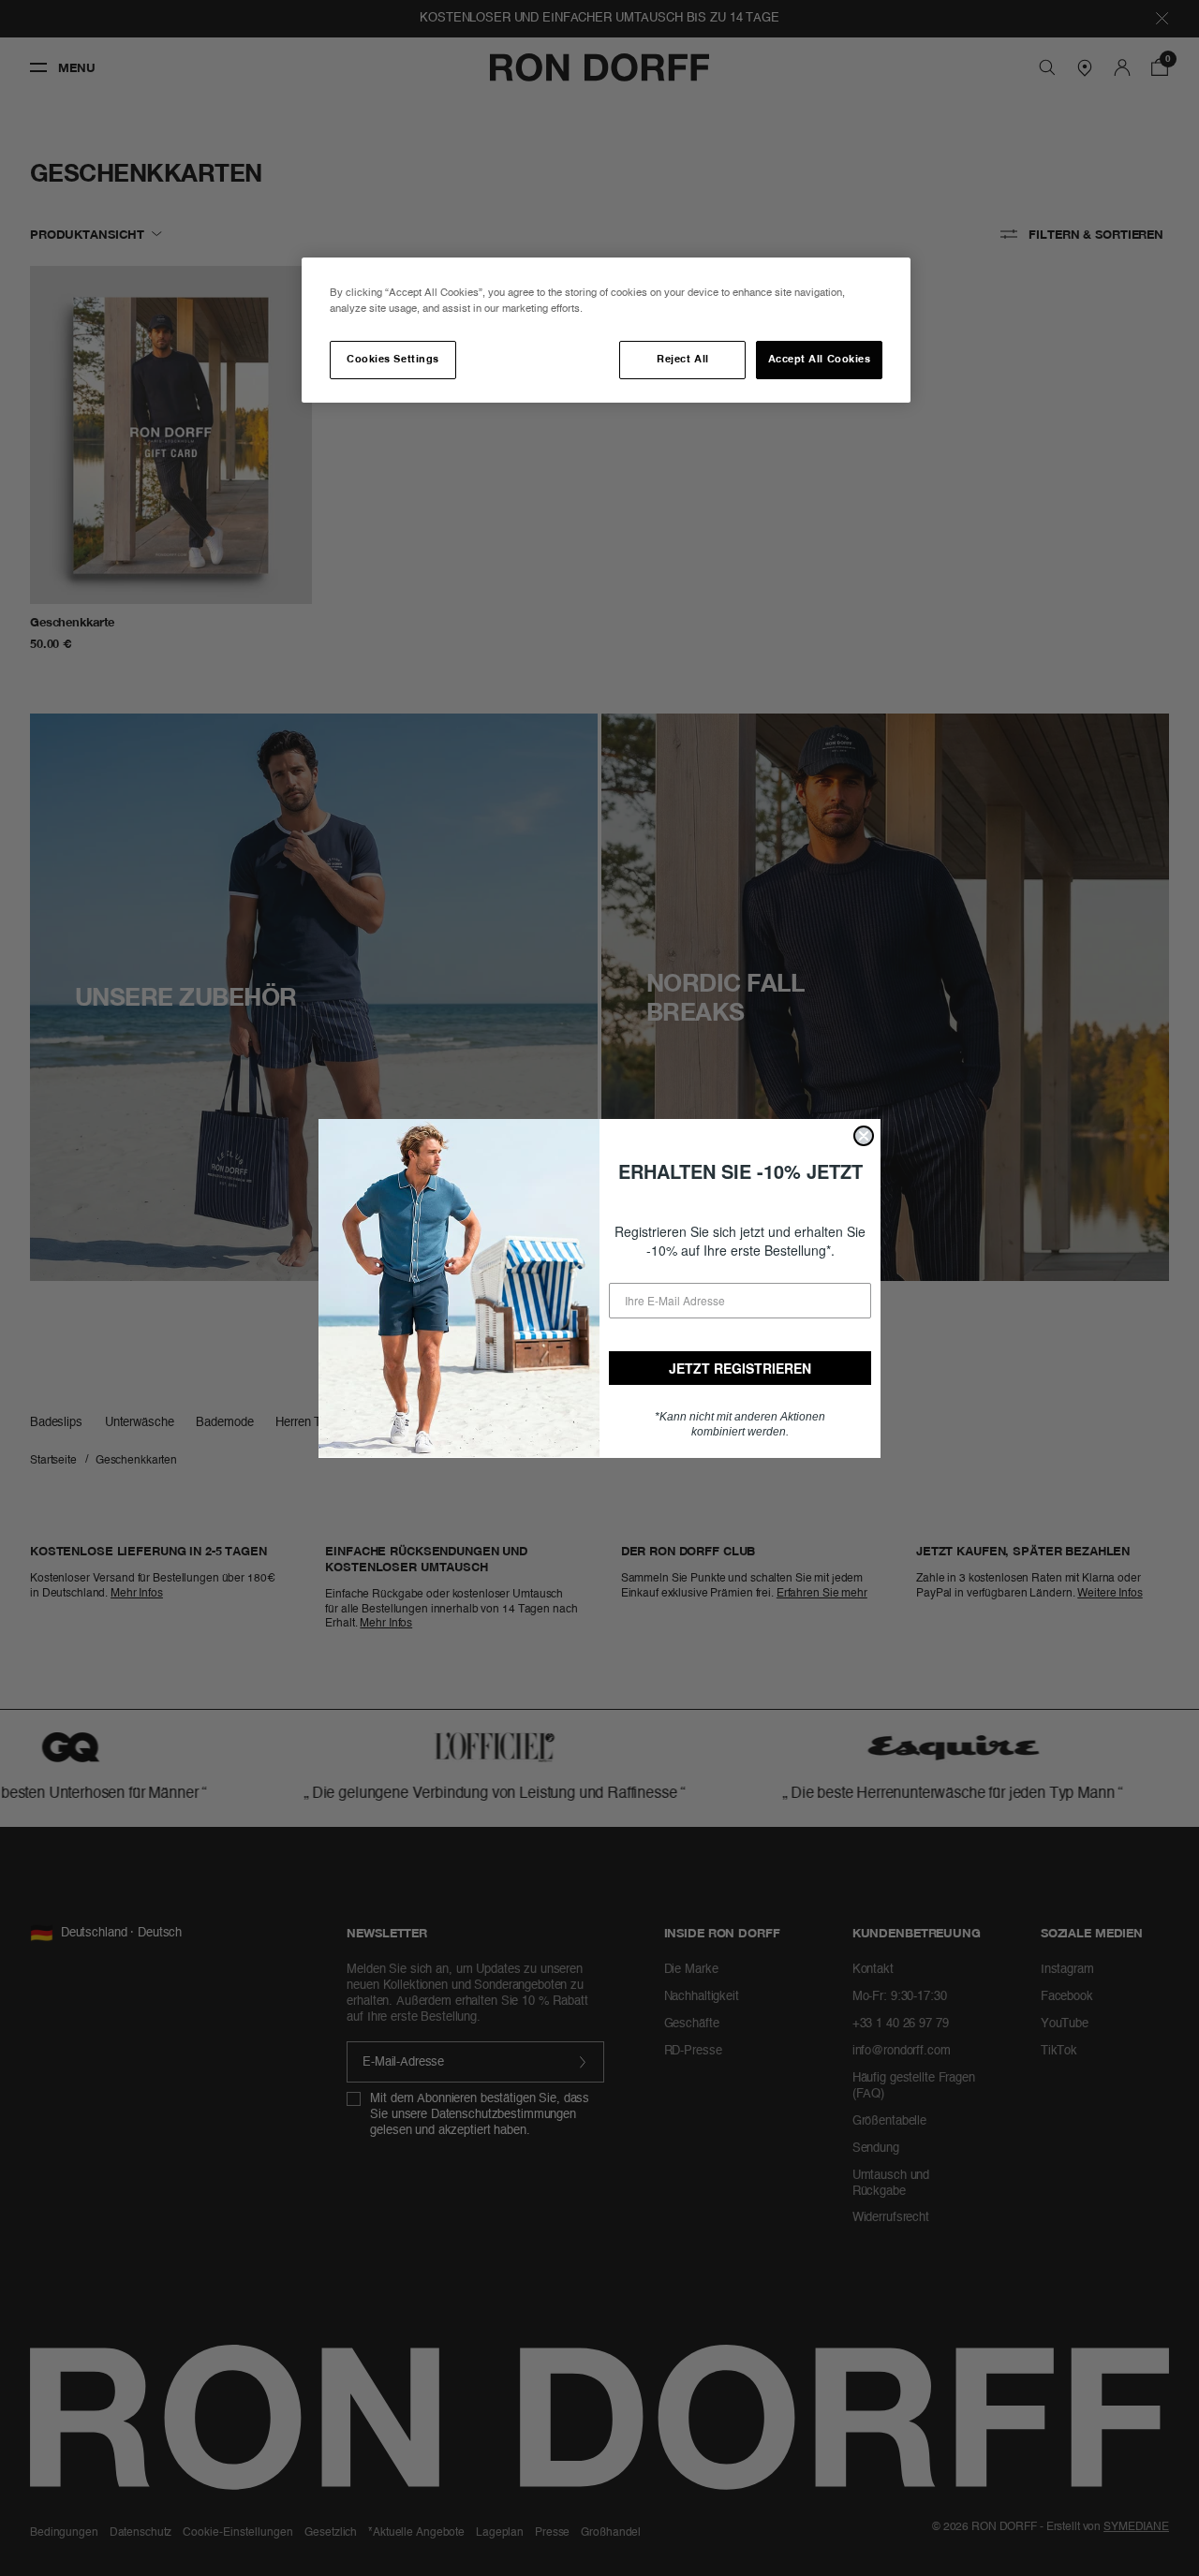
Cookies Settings (392, 360)
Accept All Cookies (820, 360)
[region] (606, 330)
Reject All (682, 360)
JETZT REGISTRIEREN (740, 1368)
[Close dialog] (864, 1136)
